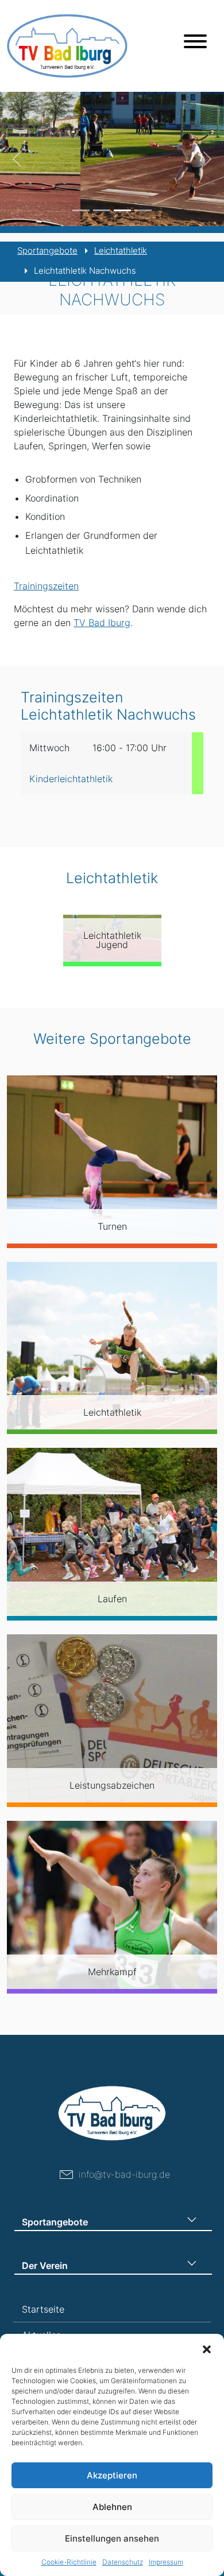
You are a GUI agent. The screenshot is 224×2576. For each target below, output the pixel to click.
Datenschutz (123, 2562)
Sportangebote (47, 250)
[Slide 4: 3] (143, 210)
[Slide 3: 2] (122, 210)
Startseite (43, 2309)
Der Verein (45, 2266)
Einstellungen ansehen (112, 2538)
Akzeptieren (112, 2475)
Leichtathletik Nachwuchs (85, 271)
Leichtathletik (121, 250)
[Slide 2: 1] (102, 210)
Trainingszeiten (46, 586)
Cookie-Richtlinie (69, 2562)
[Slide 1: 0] (81, 210)
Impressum (166, 2562)
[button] (207, 2348)
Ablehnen (112, 2507)
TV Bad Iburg (102, 623)
